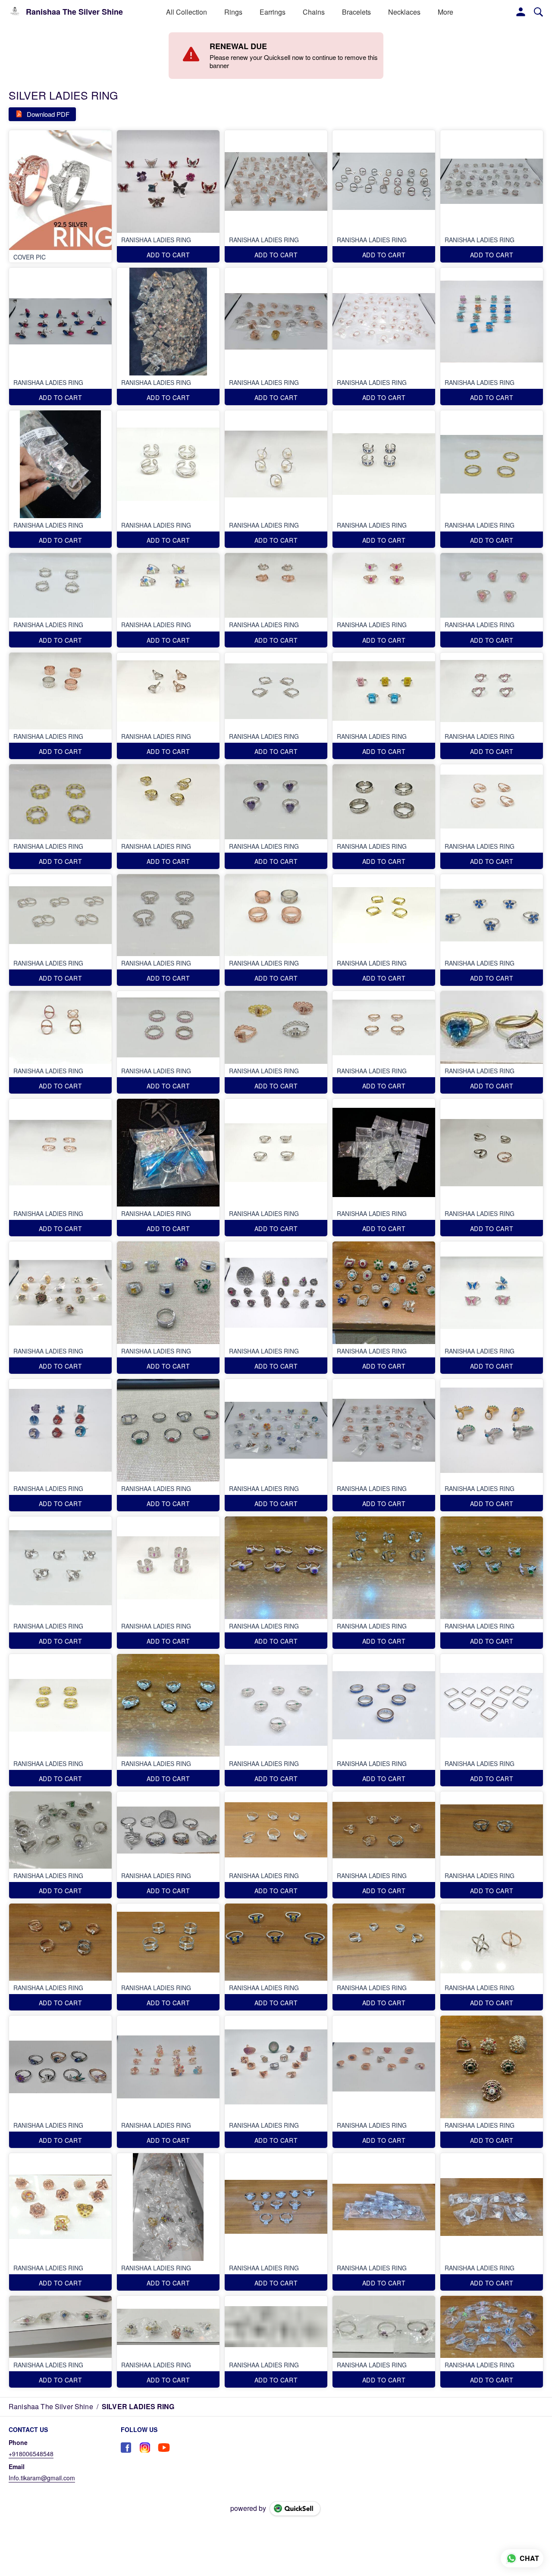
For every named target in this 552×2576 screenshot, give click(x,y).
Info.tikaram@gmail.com (42, 2478)
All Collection (187, 12)
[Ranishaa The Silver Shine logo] (15, 12)
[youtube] (164, 2448)
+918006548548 (31, 2454)
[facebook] (126, 2448)
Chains (314, 12)
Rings (233, 12)
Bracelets (356, 12)
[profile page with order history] (521, 12)
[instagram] (145, 2448)
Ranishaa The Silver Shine (74, 12)
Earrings (273, 12)
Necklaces (404, 12)
